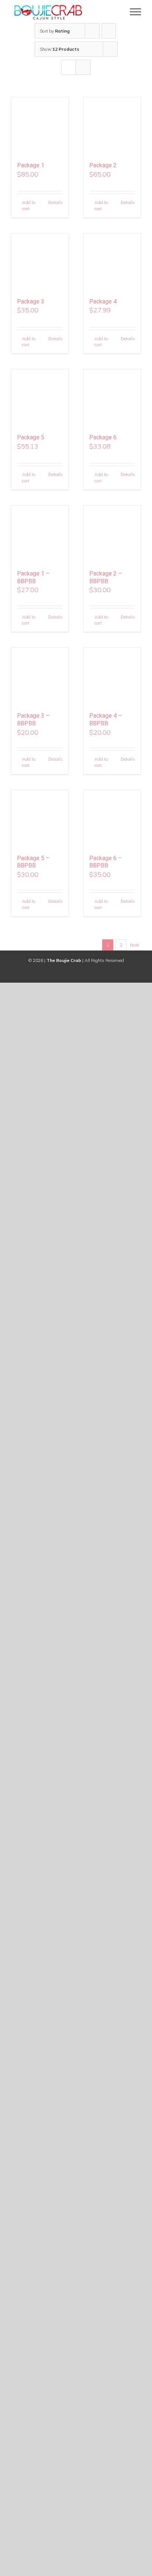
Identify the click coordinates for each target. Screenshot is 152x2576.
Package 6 (103, 437)
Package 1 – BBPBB (33, 577)
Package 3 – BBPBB (33, 720)
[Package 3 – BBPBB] (40, 676)
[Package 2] (112, 126)
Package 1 (31, 165)
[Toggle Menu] (136, 12)
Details (56, 202)
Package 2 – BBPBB (106, 577)
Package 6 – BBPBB (106, 862)
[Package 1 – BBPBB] (40, 534)
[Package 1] (40, 126)
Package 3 (31, 301)
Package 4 (103, 301)
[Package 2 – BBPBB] (112, 534)
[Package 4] (112, 262)
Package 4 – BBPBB (106, 720)
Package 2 (103, 165)
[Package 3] (40, 262)
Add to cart (29, 205)
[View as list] (83, 67)
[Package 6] (112, 398)
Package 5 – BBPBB (33, 862)
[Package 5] (40, 398)
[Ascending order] (109, 31)
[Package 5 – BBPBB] (40, 819)
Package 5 (31, 437)
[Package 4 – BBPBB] (112, 676)
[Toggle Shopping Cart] (110, 12)
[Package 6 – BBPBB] (112, 819)
